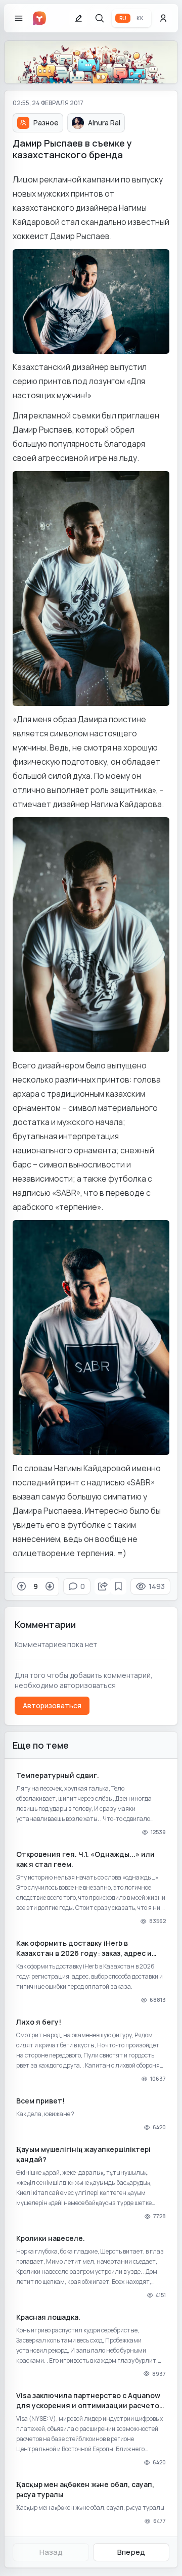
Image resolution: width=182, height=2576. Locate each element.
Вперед (131, 2552)
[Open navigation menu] (19, 18)
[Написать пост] (78, 18)
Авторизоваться (52, 1705)
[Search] (100, 18)
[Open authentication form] (163, 18)
